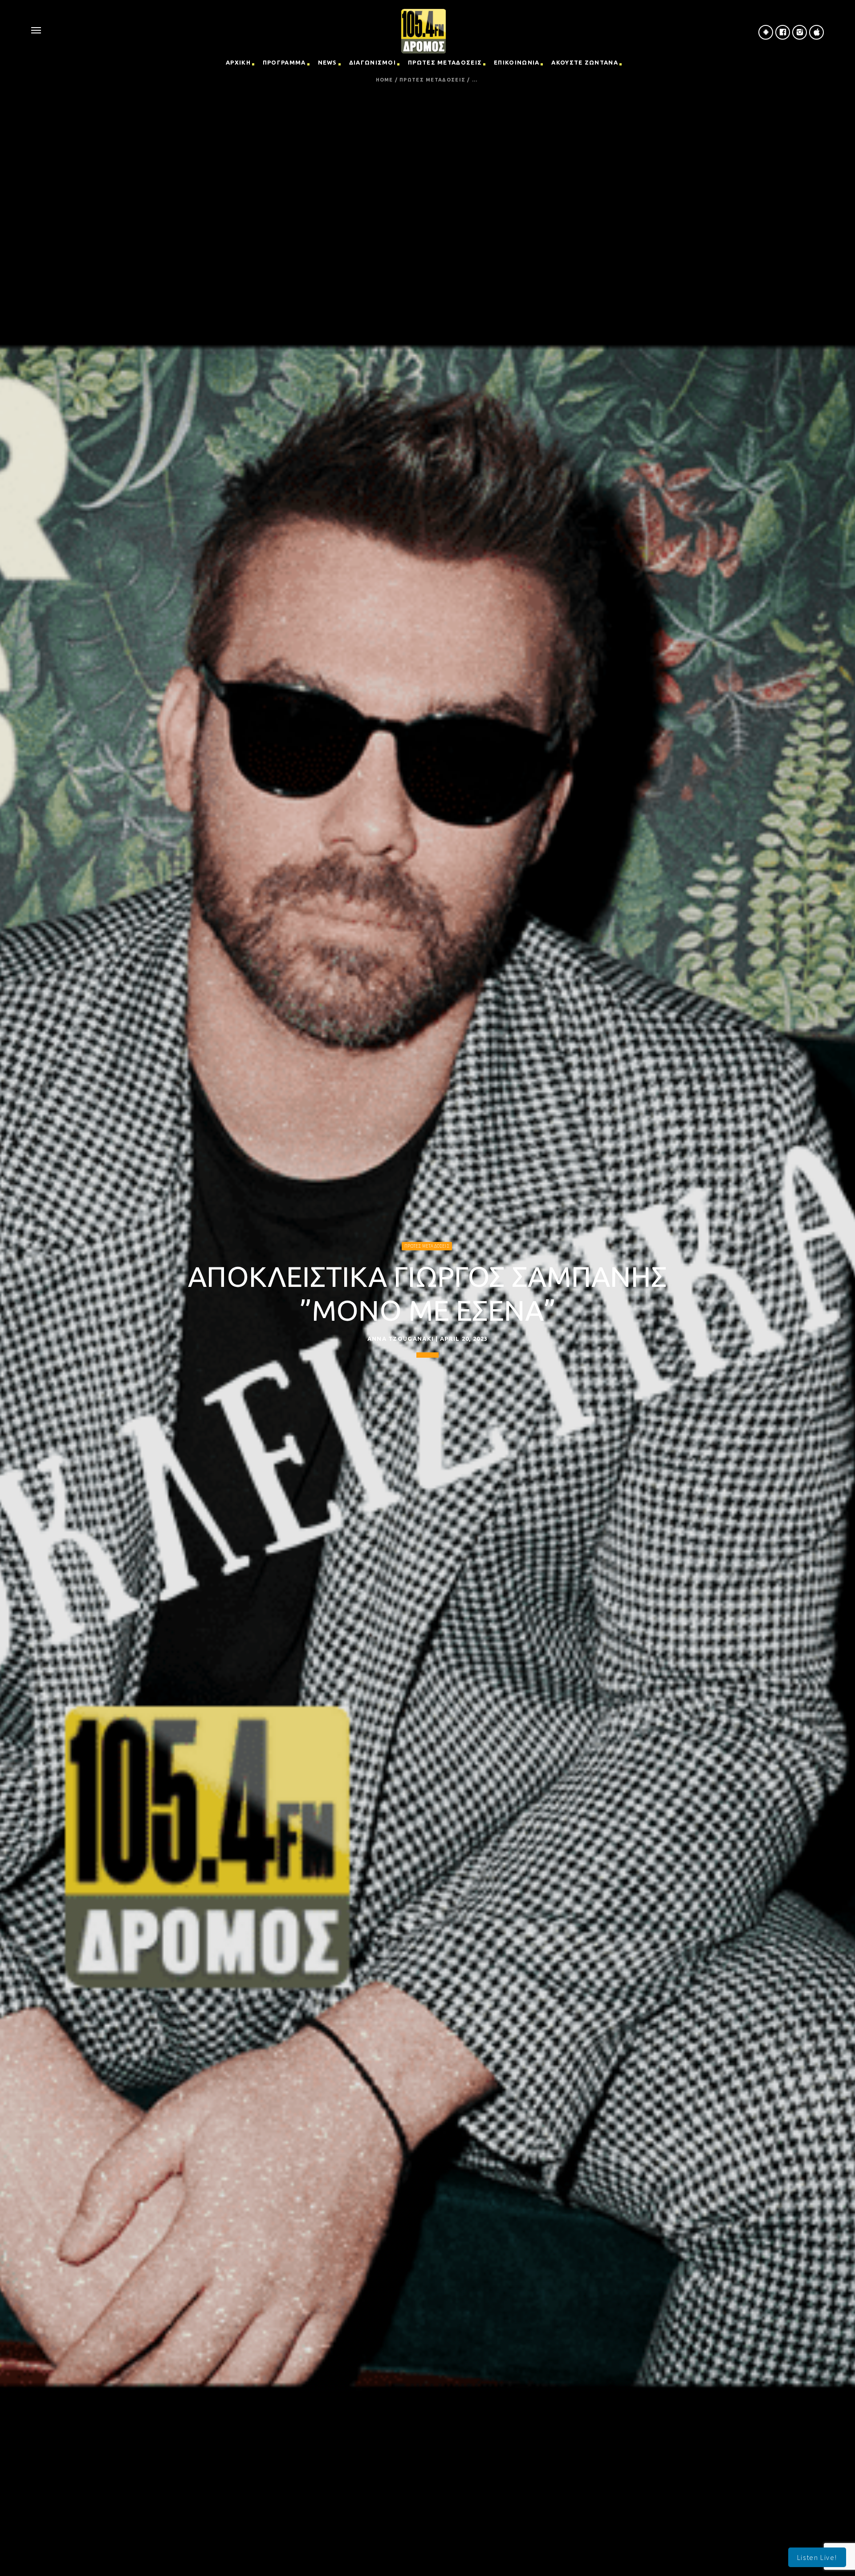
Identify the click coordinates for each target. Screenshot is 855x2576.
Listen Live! (817, 2557)
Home (385, 80)
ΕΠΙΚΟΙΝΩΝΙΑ (517, 62)
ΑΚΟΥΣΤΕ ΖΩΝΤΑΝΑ (585, 62)
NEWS (328, 62)
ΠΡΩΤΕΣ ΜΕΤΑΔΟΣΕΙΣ (445, 62)
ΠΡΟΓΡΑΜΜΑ (284, 62)
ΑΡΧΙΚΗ (238, 62)
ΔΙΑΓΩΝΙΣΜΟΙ (373, 62)
